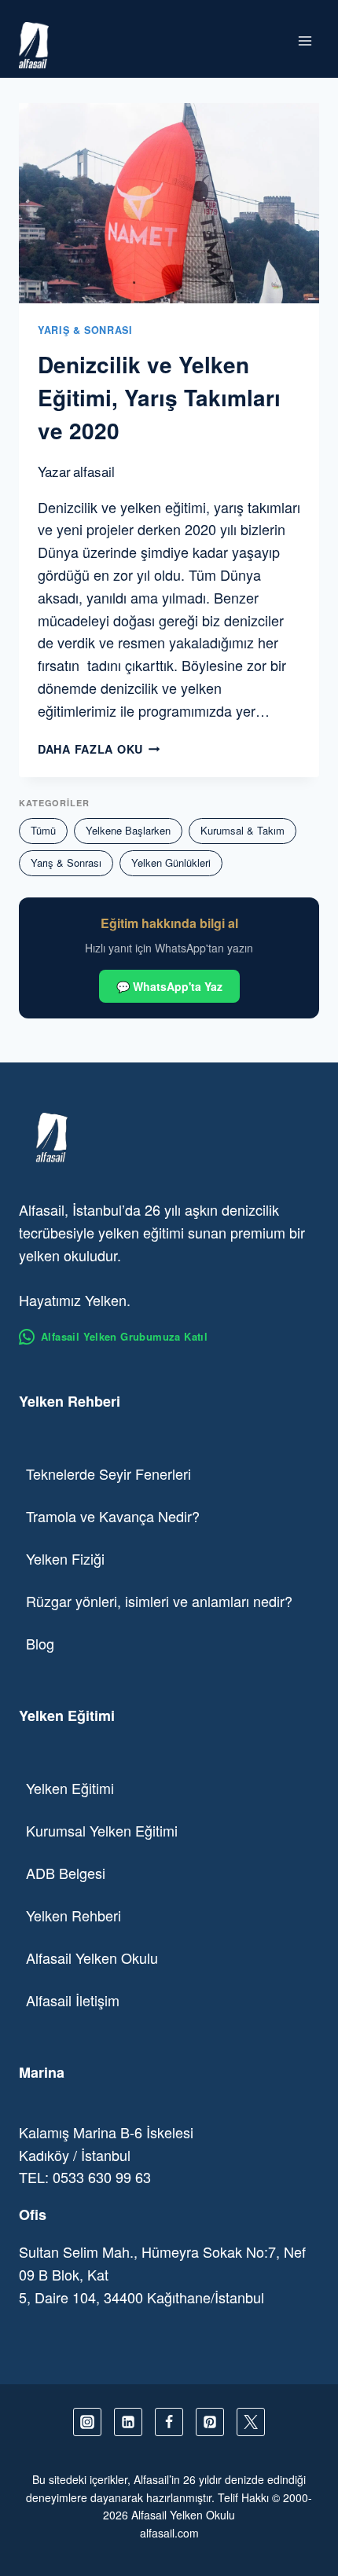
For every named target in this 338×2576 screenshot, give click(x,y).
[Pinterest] (210, 2422)
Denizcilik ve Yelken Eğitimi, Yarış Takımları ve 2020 (159, 397)
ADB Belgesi (66, 1873)
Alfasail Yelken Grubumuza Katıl (124, 1336)
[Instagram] (87, 2422)
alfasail (94, 471)
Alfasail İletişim (73, 2000)
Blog (40, 1643)
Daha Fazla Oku (99, 749)
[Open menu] (305, 40)
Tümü (43, 830)
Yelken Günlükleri (171, 862)
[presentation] (169, 203)
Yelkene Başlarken (128, 830)
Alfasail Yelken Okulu (92, 1958)
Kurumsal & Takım (242, 830)
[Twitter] (251, 2422)
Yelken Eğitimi (70, 1788)
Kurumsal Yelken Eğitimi (102, 1830)
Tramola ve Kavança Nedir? (113, 1516)
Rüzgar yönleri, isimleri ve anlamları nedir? (159, 1601)
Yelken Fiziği (65, 1558)
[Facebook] (169, 2422)
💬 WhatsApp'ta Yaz (169, 986)
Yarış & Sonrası (85, 330)
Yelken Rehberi (73, 1915)
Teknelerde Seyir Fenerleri (108, 1473)
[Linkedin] (128, 2422)
